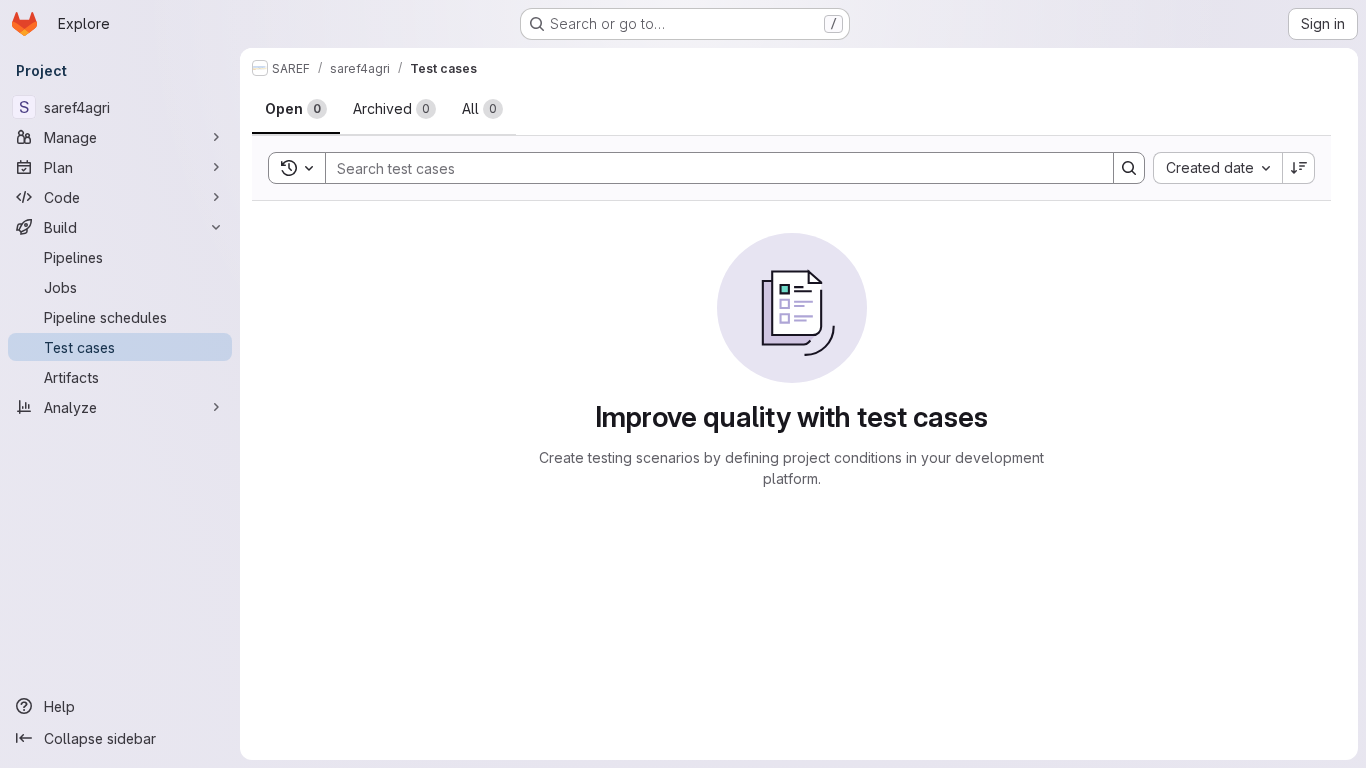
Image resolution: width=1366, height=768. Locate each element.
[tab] (296, 109)
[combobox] (1217, 168)
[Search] (1129, 168)
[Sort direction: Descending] (1299, 168)
